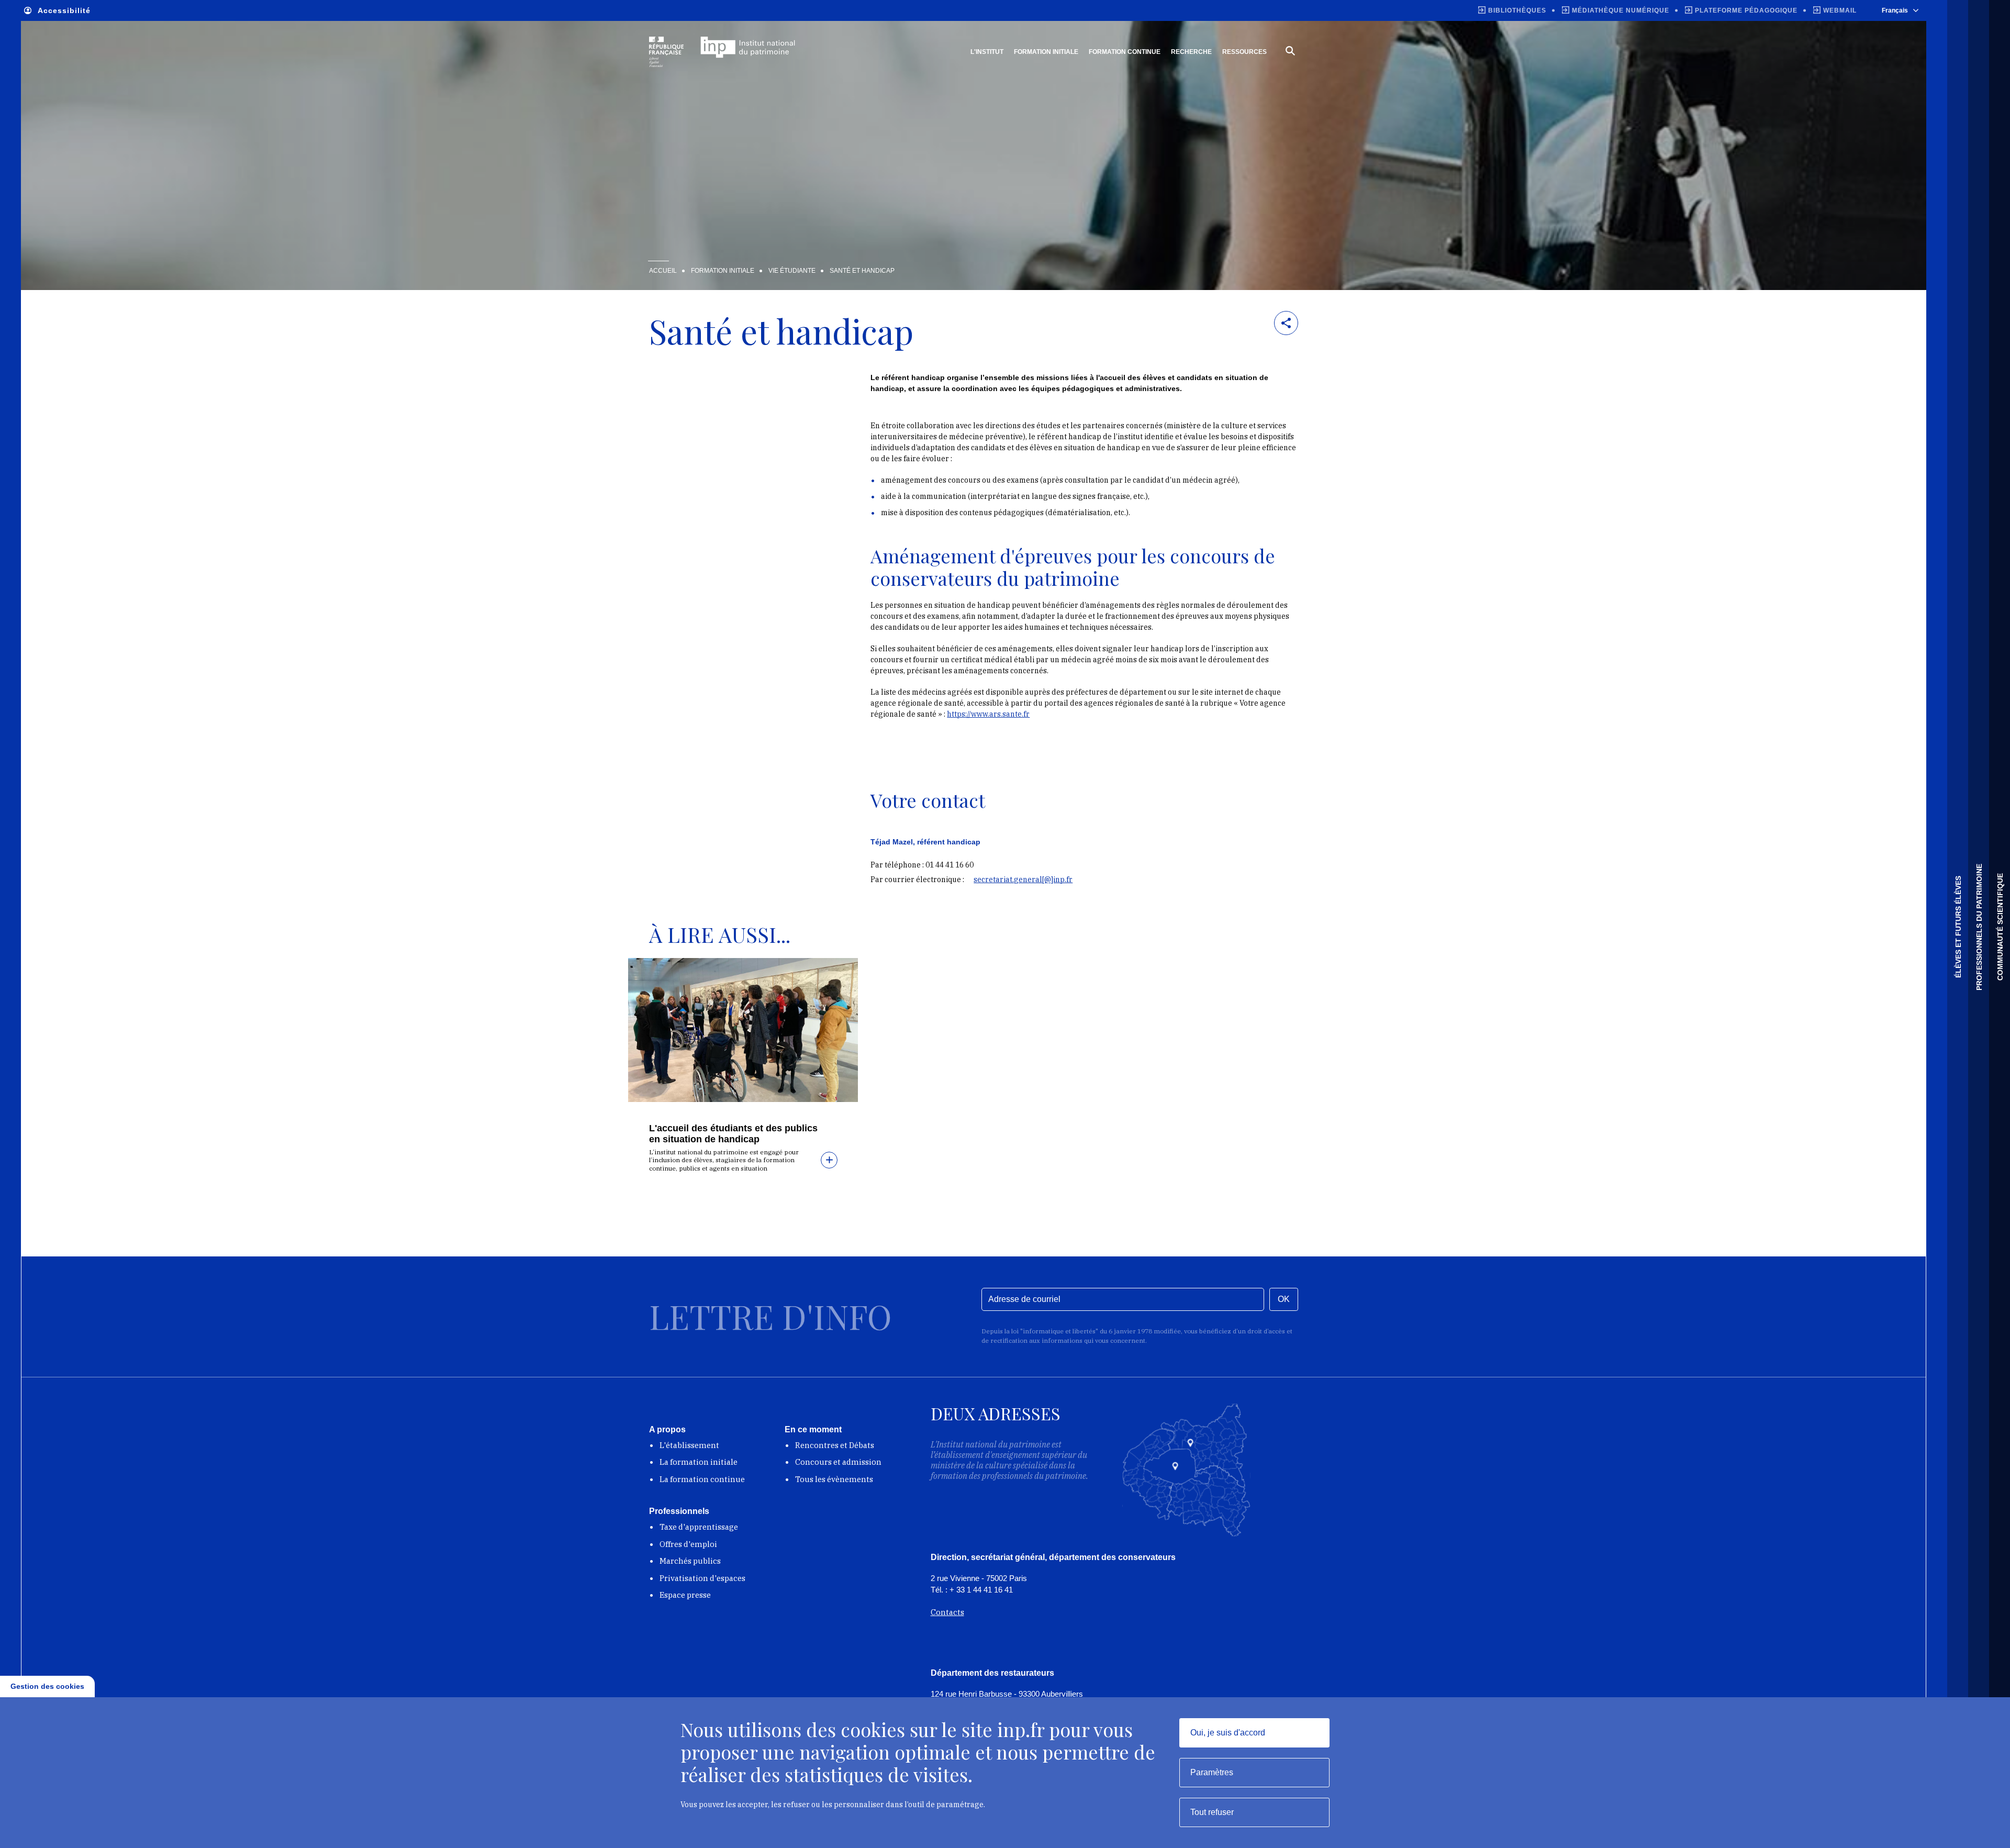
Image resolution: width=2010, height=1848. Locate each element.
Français (1895, 10)
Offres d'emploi (688, 1544)
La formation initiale (699, 1462)
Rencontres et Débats (835, 1445)
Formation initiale (1046, 52)
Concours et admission (838, 1462)
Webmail (1840, 10)
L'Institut (987, 52)
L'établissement (689, 1445)
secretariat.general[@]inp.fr (1023, 880)
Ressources (1244, 52)
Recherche (1191, 52)
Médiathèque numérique (1621, 10)
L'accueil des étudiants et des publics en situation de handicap (733, 1134)
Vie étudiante (792, 271)
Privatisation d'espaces (702, 1578)
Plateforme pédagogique (1746, 10)
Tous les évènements (834, 1479)
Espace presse (685, 1595)
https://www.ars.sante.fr (988, 714)
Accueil (663, 271)
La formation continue (702, 1479)
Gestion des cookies (47, 1686)
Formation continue (1125, 52)
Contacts (947, 1612)
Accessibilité (64, 10)
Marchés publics (690, 1561)
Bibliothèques (1517, 10)
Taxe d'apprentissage (699, 1527)
